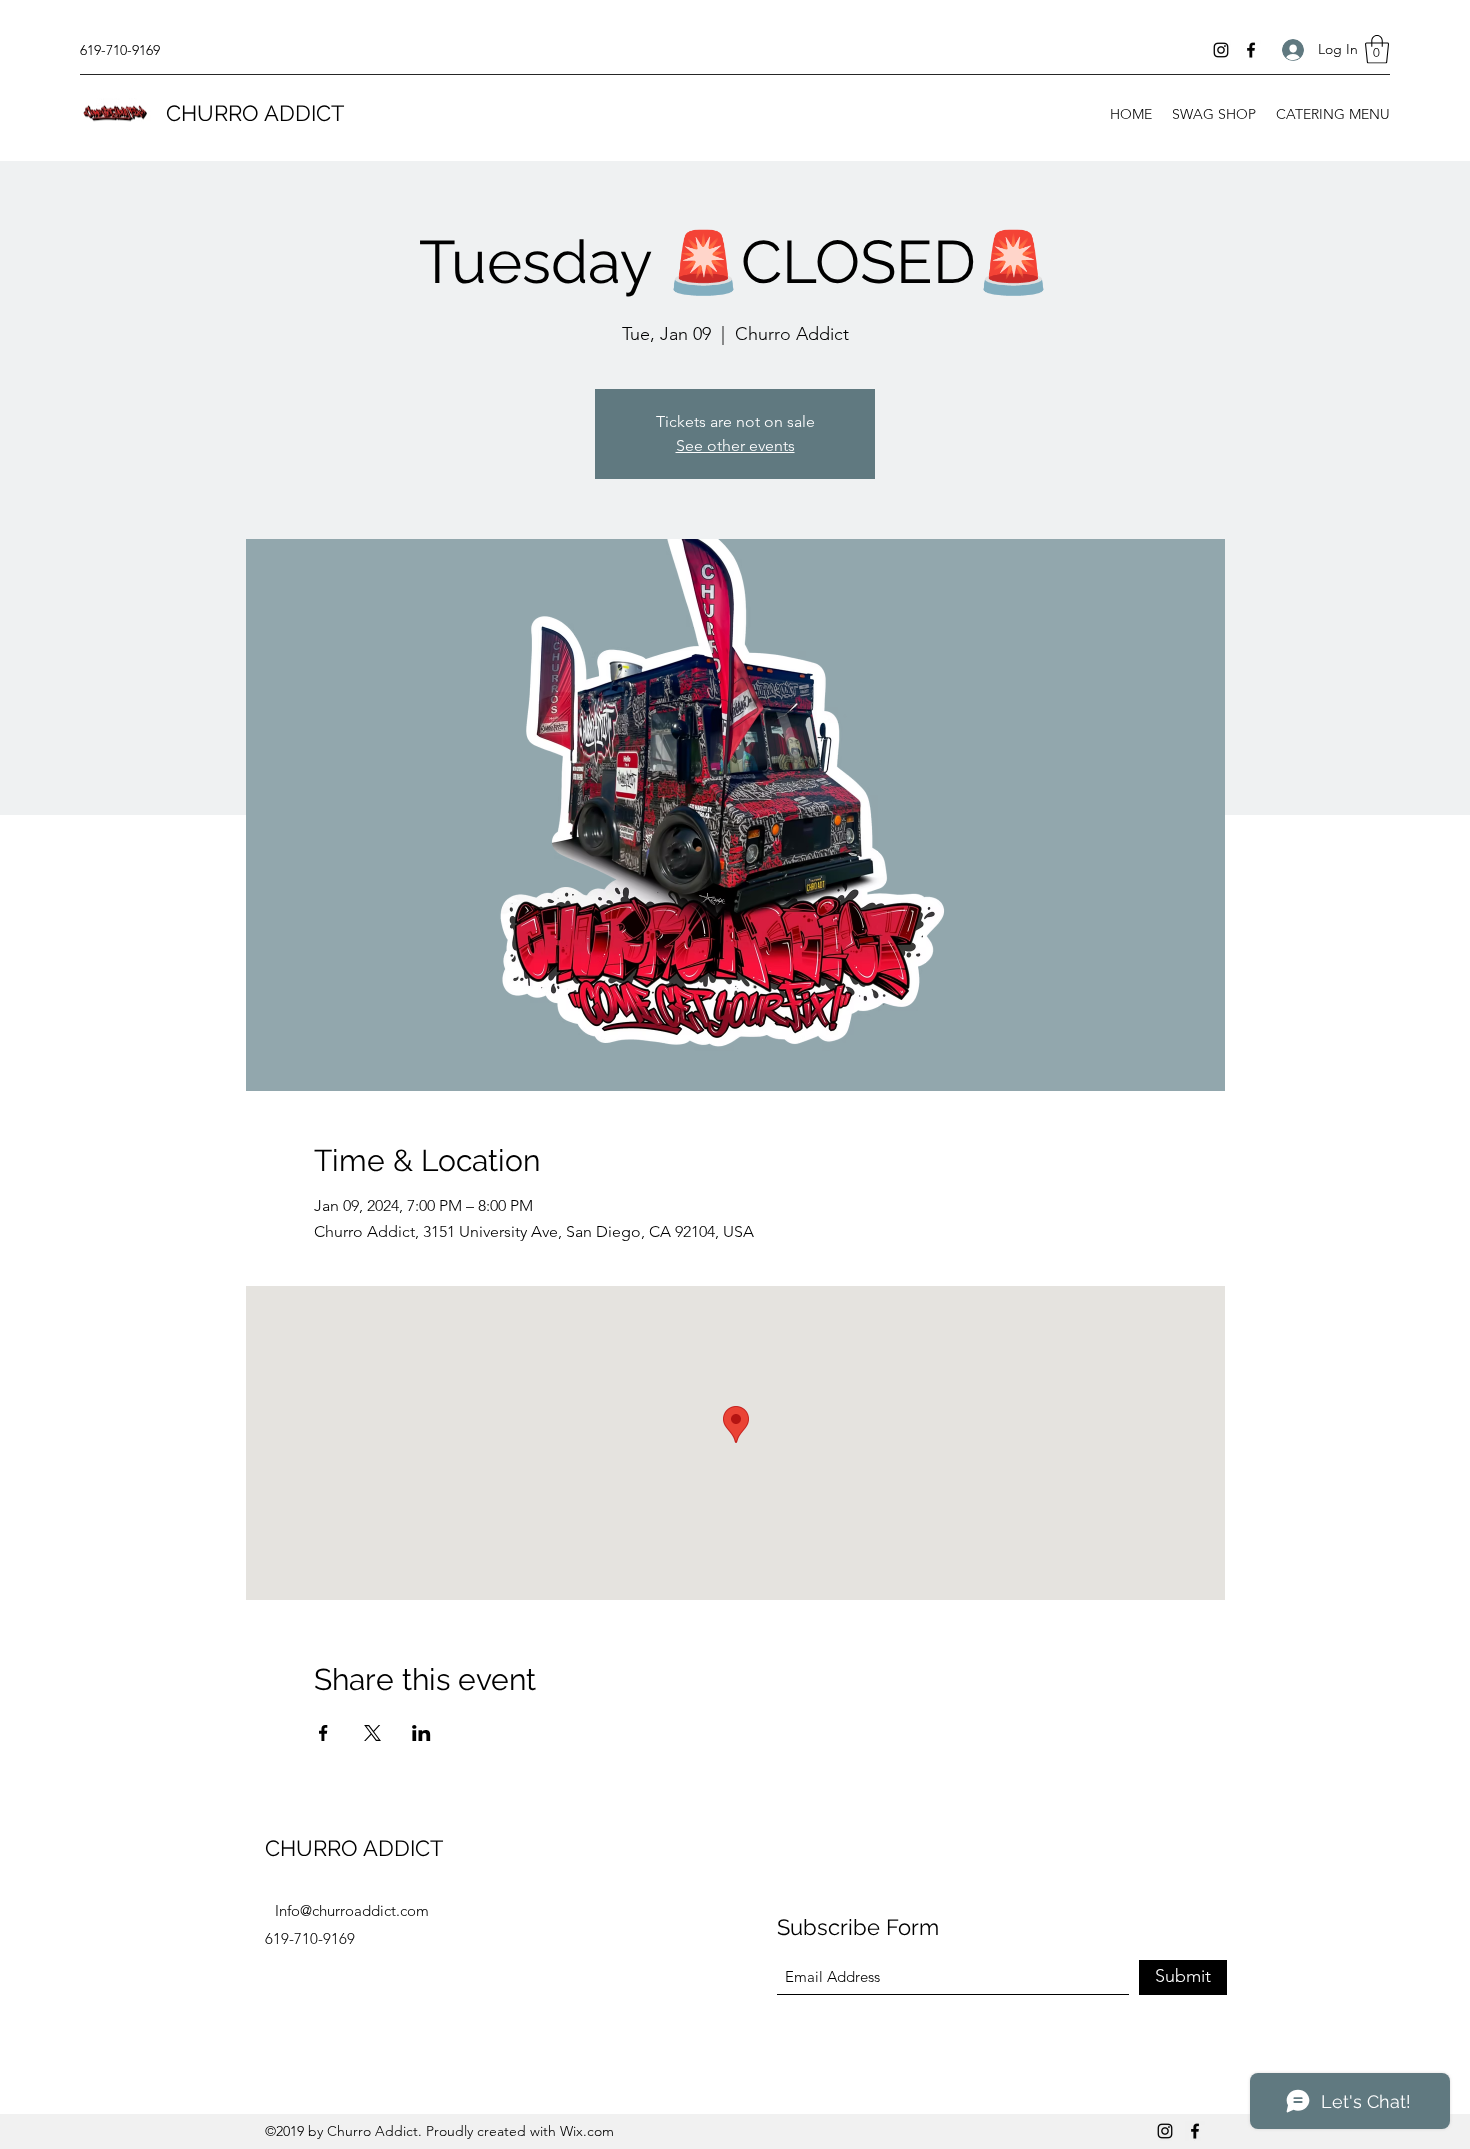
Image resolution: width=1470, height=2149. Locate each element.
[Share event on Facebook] (323, 1733)
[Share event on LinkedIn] (421, 1733)
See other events (735, 445)
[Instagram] (1221, 50)
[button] (1377, 49)
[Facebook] (1251, 50)
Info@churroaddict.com (352, 1910)
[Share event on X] (372, 1733)
